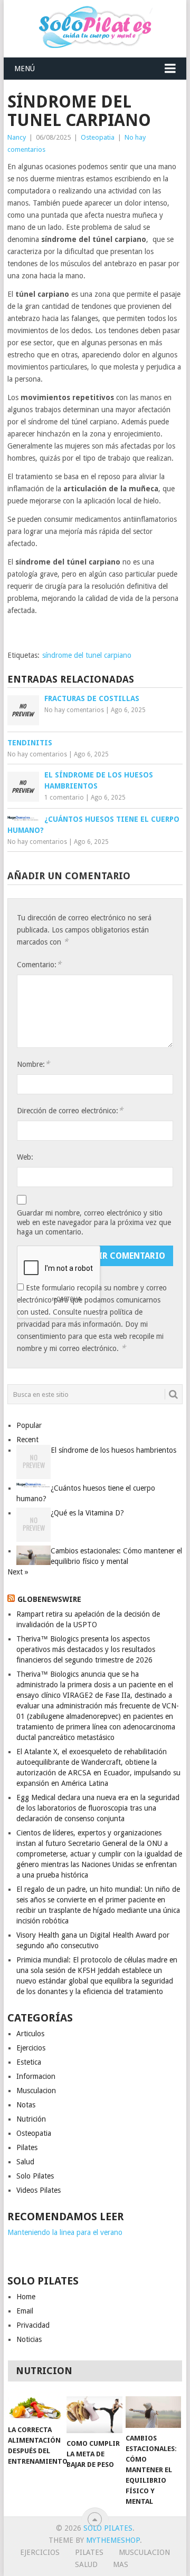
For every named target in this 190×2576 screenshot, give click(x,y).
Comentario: (39, 964)
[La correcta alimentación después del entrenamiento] (36, 2408)
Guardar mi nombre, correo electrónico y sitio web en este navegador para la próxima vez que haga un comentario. (94, 1222)
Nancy (17, 137)
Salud (25, 2162)
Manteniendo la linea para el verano (65, 2232)
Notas (26, 2105)
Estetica (29, 2062)
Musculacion (36, 2091)
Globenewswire (49, 1599)
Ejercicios (31, 2048)
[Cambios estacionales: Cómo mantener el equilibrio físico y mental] (153, 2412)
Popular (29, 1425)
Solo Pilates (35, 2176)
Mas (121, 2564)
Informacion (36, 2076)
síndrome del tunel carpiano (87, 655)
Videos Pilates (39, 2190)
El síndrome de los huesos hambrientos (113, 1450)
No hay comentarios (74, 710)
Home (26, 2297)
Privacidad (33, 2325)
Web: (25, 1157)
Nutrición (31, 2119)
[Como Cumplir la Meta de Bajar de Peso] (94, 2415)
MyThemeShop (113, 2540)
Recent (27, 1440)
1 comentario (64, 798)
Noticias (29, 2339)
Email (25, 2311)
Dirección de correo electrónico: (70, 1110)
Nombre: (33, 1064)
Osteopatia (98, 137)
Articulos (30, 2034)
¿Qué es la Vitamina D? (87, 1513)
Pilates (27, 2147)
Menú (25, 69)
